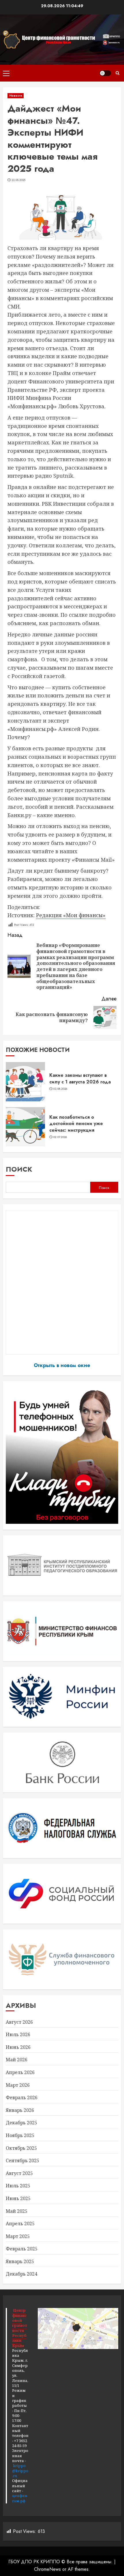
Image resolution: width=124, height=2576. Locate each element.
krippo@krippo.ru (20, 2471)
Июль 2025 (18, 2186)
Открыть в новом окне (62, 1365)
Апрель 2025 (20, 2224)
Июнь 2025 (18, 2198)
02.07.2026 (60, 1137)
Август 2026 (19, 2022)
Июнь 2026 (18, 2047)
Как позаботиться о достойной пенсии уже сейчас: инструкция (76, 1124)
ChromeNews (47, 2569)
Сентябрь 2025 (22, 2160)
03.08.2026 (60, 1089)
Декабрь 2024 (21, 2274)
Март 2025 (18, 2236)
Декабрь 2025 (21, 2123)
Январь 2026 (20, 2110)
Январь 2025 (20, 2261)
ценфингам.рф (20, 2498)
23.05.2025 (19, 180)
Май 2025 (17, 2211)
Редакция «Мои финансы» (71, 915)
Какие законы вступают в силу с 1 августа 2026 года (80, 1078)
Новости (16, 96)
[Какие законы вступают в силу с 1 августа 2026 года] (25, 1082)
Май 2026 (17, 2060)
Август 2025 (19, 2173)
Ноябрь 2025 (20, 2135)
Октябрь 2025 (21, 2148)
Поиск (19, 1169)
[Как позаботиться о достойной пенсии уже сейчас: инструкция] (25, 1127)
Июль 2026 (18, 2034)
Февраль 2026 (22, 2097)
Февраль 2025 (22, 2249)
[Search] (118, 73)
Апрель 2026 (20, 2072)
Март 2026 (18, 2085)
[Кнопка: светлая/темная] (105, 73)
